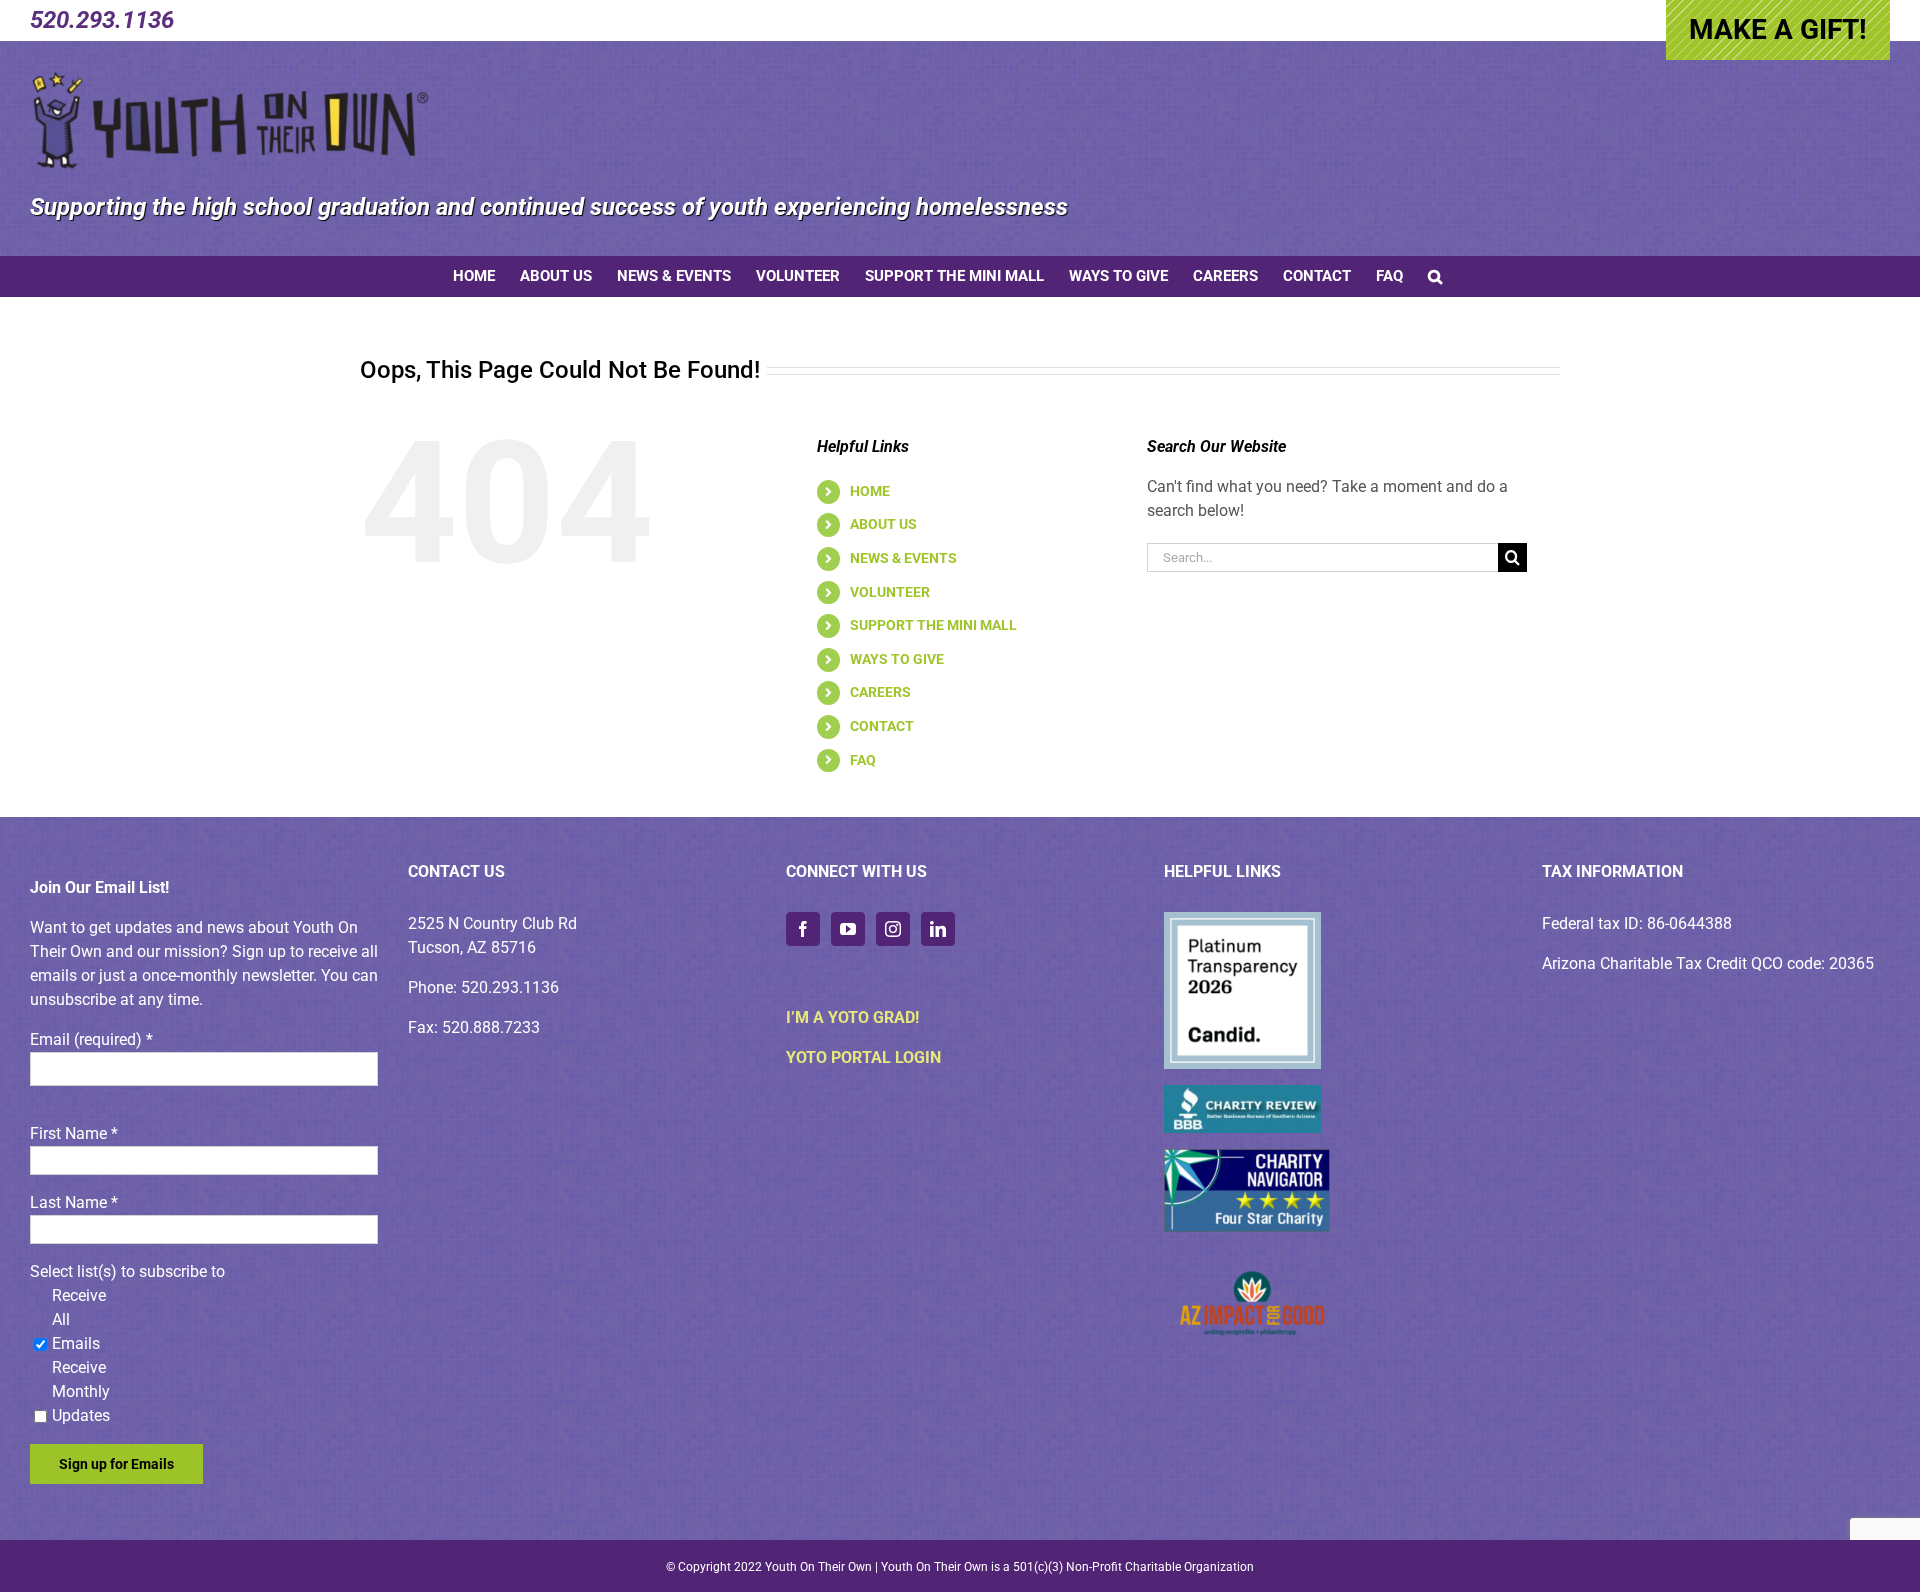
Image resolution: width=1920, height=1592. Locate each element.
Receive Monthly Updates (81, 1391)
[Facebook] (803, 929)
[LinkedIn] (938, 929)
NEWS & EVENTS (903, 558)
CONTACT (882, 726)
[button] (1435, 276)
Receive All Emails (79, 1319)
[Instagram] (893, 929)
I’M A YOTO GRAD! (852, 1017)
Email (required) (91, 1039)
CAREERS (880, 692)
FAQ (863, 760)
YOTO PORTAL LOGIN (863, 1057)
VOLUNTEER (890, 592)
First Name (74, 1133)
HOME (870, 491)
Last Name (74, 1202)
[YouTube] (848, 929)
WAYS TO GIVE (897, 659)
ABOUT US (883, 524)
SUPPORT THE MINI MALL (933, 625)
